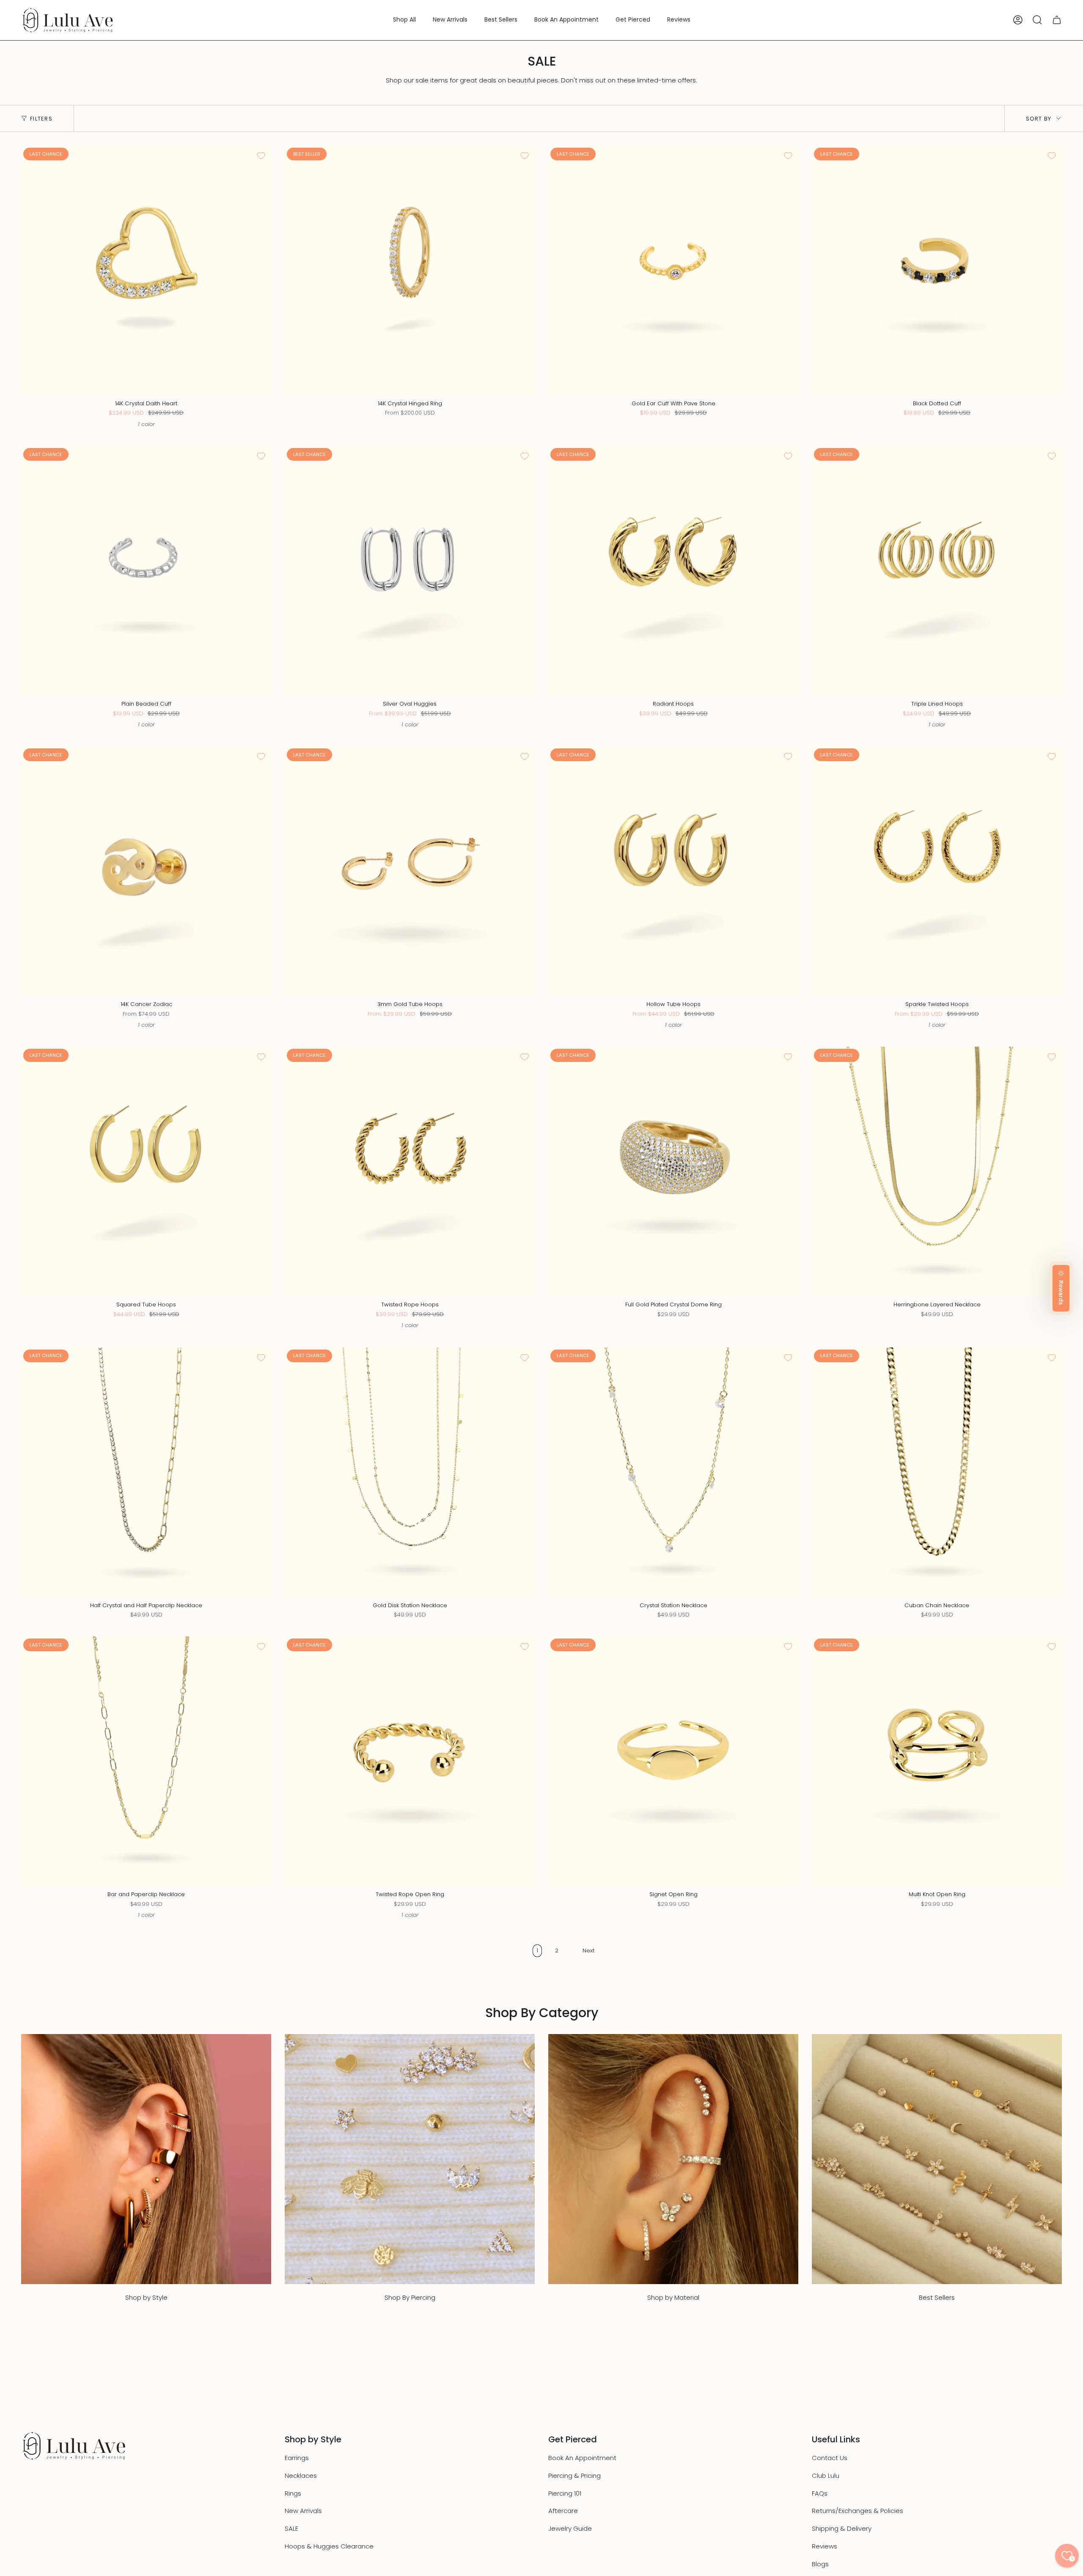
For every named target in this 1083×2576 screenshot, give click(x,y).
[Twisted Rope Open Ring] (410, 1761)
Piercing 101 (565, 2493)
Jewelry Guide (570, 2528)
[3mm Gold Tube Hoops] (410, 871)
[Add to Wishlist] (261, 156)
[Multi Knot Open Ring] (937, 1761)
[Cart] (1057, 20)
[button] (404, 20)
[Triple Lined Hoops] (937, 571)
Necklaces (301, 2476)
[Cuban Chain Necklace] (937, 1472)
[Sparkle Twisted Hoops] (937, 871)
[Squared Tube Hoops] (146, 1172)
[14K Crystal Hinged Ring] (410, 271)
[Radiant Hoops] (673, 571)
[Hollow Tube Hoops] (673, 871)
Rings (293, 2493)
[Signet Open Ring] (673, 1761)
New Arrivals (303, 2511)
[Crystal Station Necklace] (673, 1472)
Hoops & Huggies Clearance (329, 2546)
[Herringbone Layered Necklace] (937, 1172)
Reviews (825, 2546)
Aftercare (563, 2511)
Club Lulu (826, 2476)
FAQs (820, 2493)
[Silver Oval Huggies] (410, 571)
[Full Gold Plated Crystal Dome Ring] (673, 1172)
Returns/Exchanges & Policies (858, 2511)
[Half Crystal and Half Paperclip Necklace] (146, 1472)
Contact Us (830, 2458)
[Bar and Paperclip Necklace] (146, 1761)
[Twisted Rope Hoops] (410, 1172)
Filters (41, 119)
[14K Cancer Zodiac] (146, 871)
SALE (291, 2528)
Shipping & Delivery (842, 2528)
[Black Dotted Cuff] (937, 271)
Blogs (820, 2564)
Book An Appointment (582, 2458)
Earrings (297, 2458)
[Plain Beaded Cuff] (146, 571)
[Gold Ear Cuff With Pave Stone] (673, 271)
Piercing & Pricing (574, 2476)
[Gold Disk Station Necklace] (410, 1472)
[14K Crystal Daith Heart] (146, 271)
